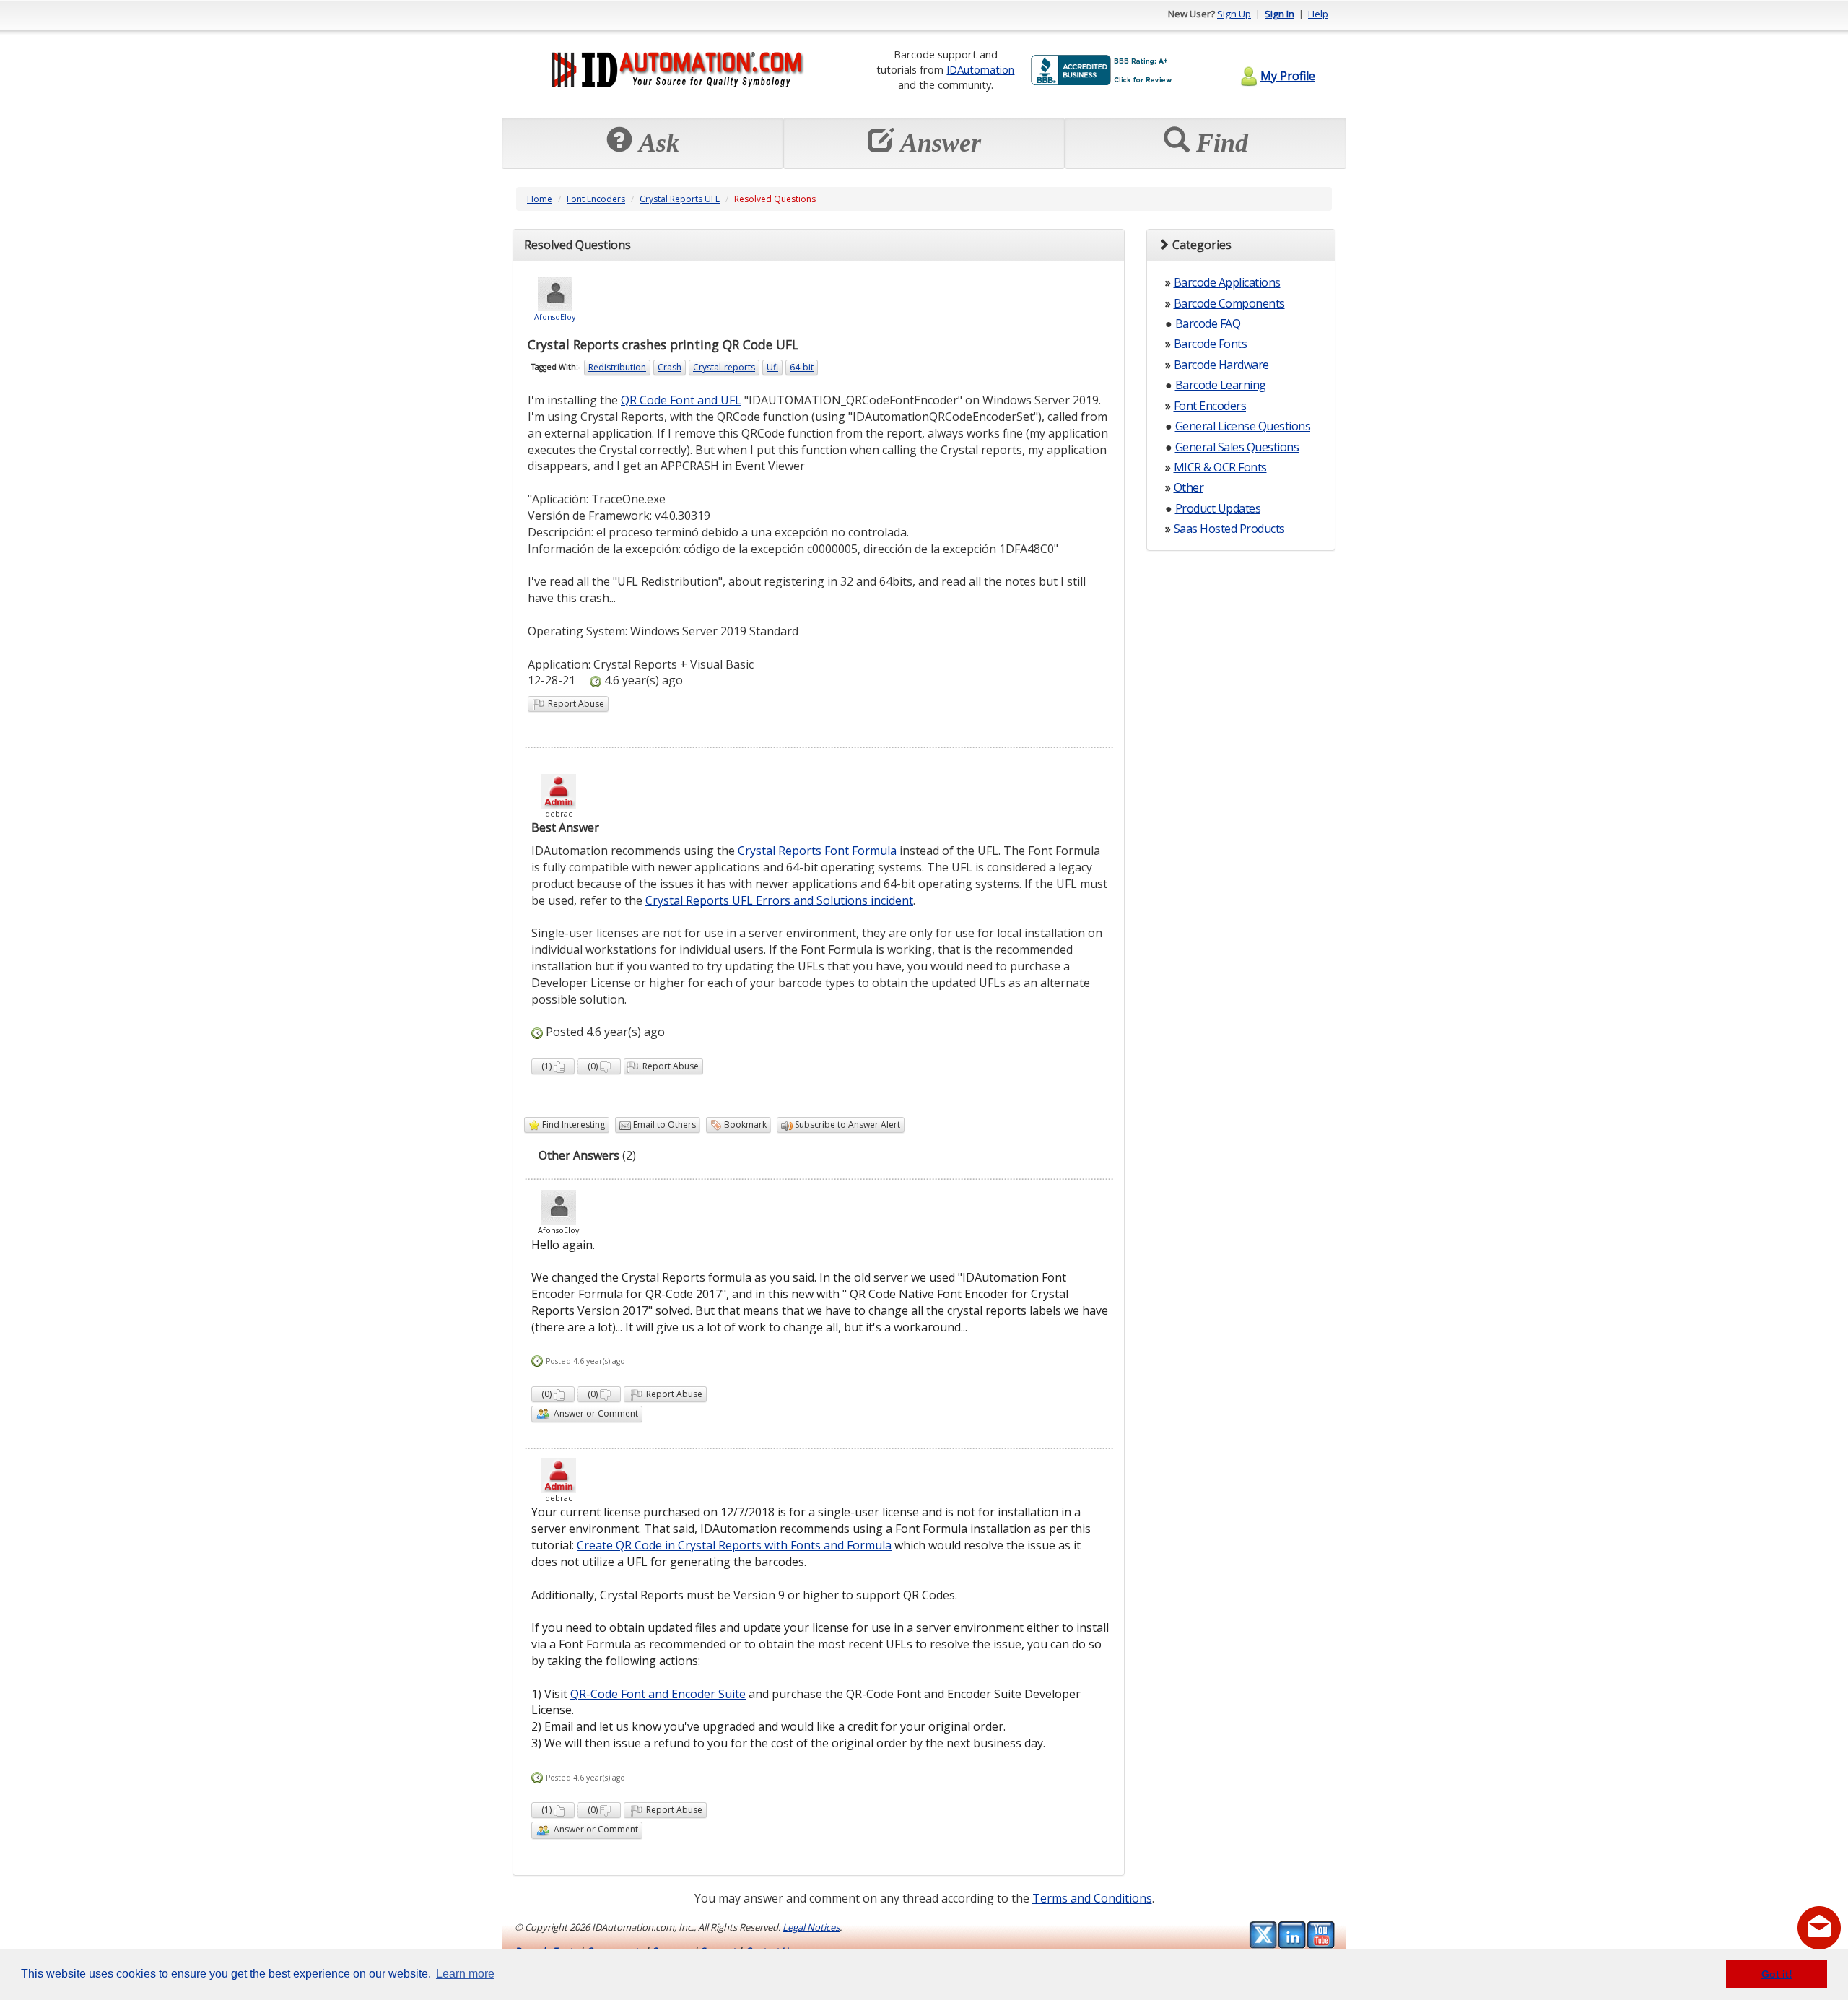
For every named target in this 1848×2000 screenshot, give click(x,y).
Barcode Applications (1227, 282)
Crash (670, 367)
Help (1318, 14)
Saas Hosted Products (1229, 529)
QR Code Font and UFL (681, 400)
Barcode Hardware (1221, 365)
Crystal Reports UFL (680, 199)
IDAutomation (980, 69)
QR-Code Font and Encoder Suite (658, 1694)
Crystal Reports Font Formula (817, 851)
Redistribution (617, 367)
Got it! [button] (1777, 1974)
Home (540, 199)
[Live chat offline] (1819, 1928)
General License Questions (1243, 426)
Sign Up (1234, 14)
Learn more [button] (465, 1974)
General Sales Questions (1237, 447)
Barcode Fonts (1211, 344)
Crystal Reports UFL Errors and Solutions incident (779, 900)
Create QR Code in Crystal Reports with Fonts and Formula (734, 1545)
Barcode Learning (1221, 385)
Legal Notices (811, 1927)
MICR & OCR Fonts (1220, 467)
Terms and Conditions (1092, 1898)
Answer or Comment (594, 1413)
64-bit (802, 367)
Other (1189, 487)
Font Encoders (596, 199)
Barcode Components (1229, 303)
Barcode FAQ (1208, 323)
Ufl (772, 367)
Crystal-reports (724, 367)
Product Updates (1218, 508)
